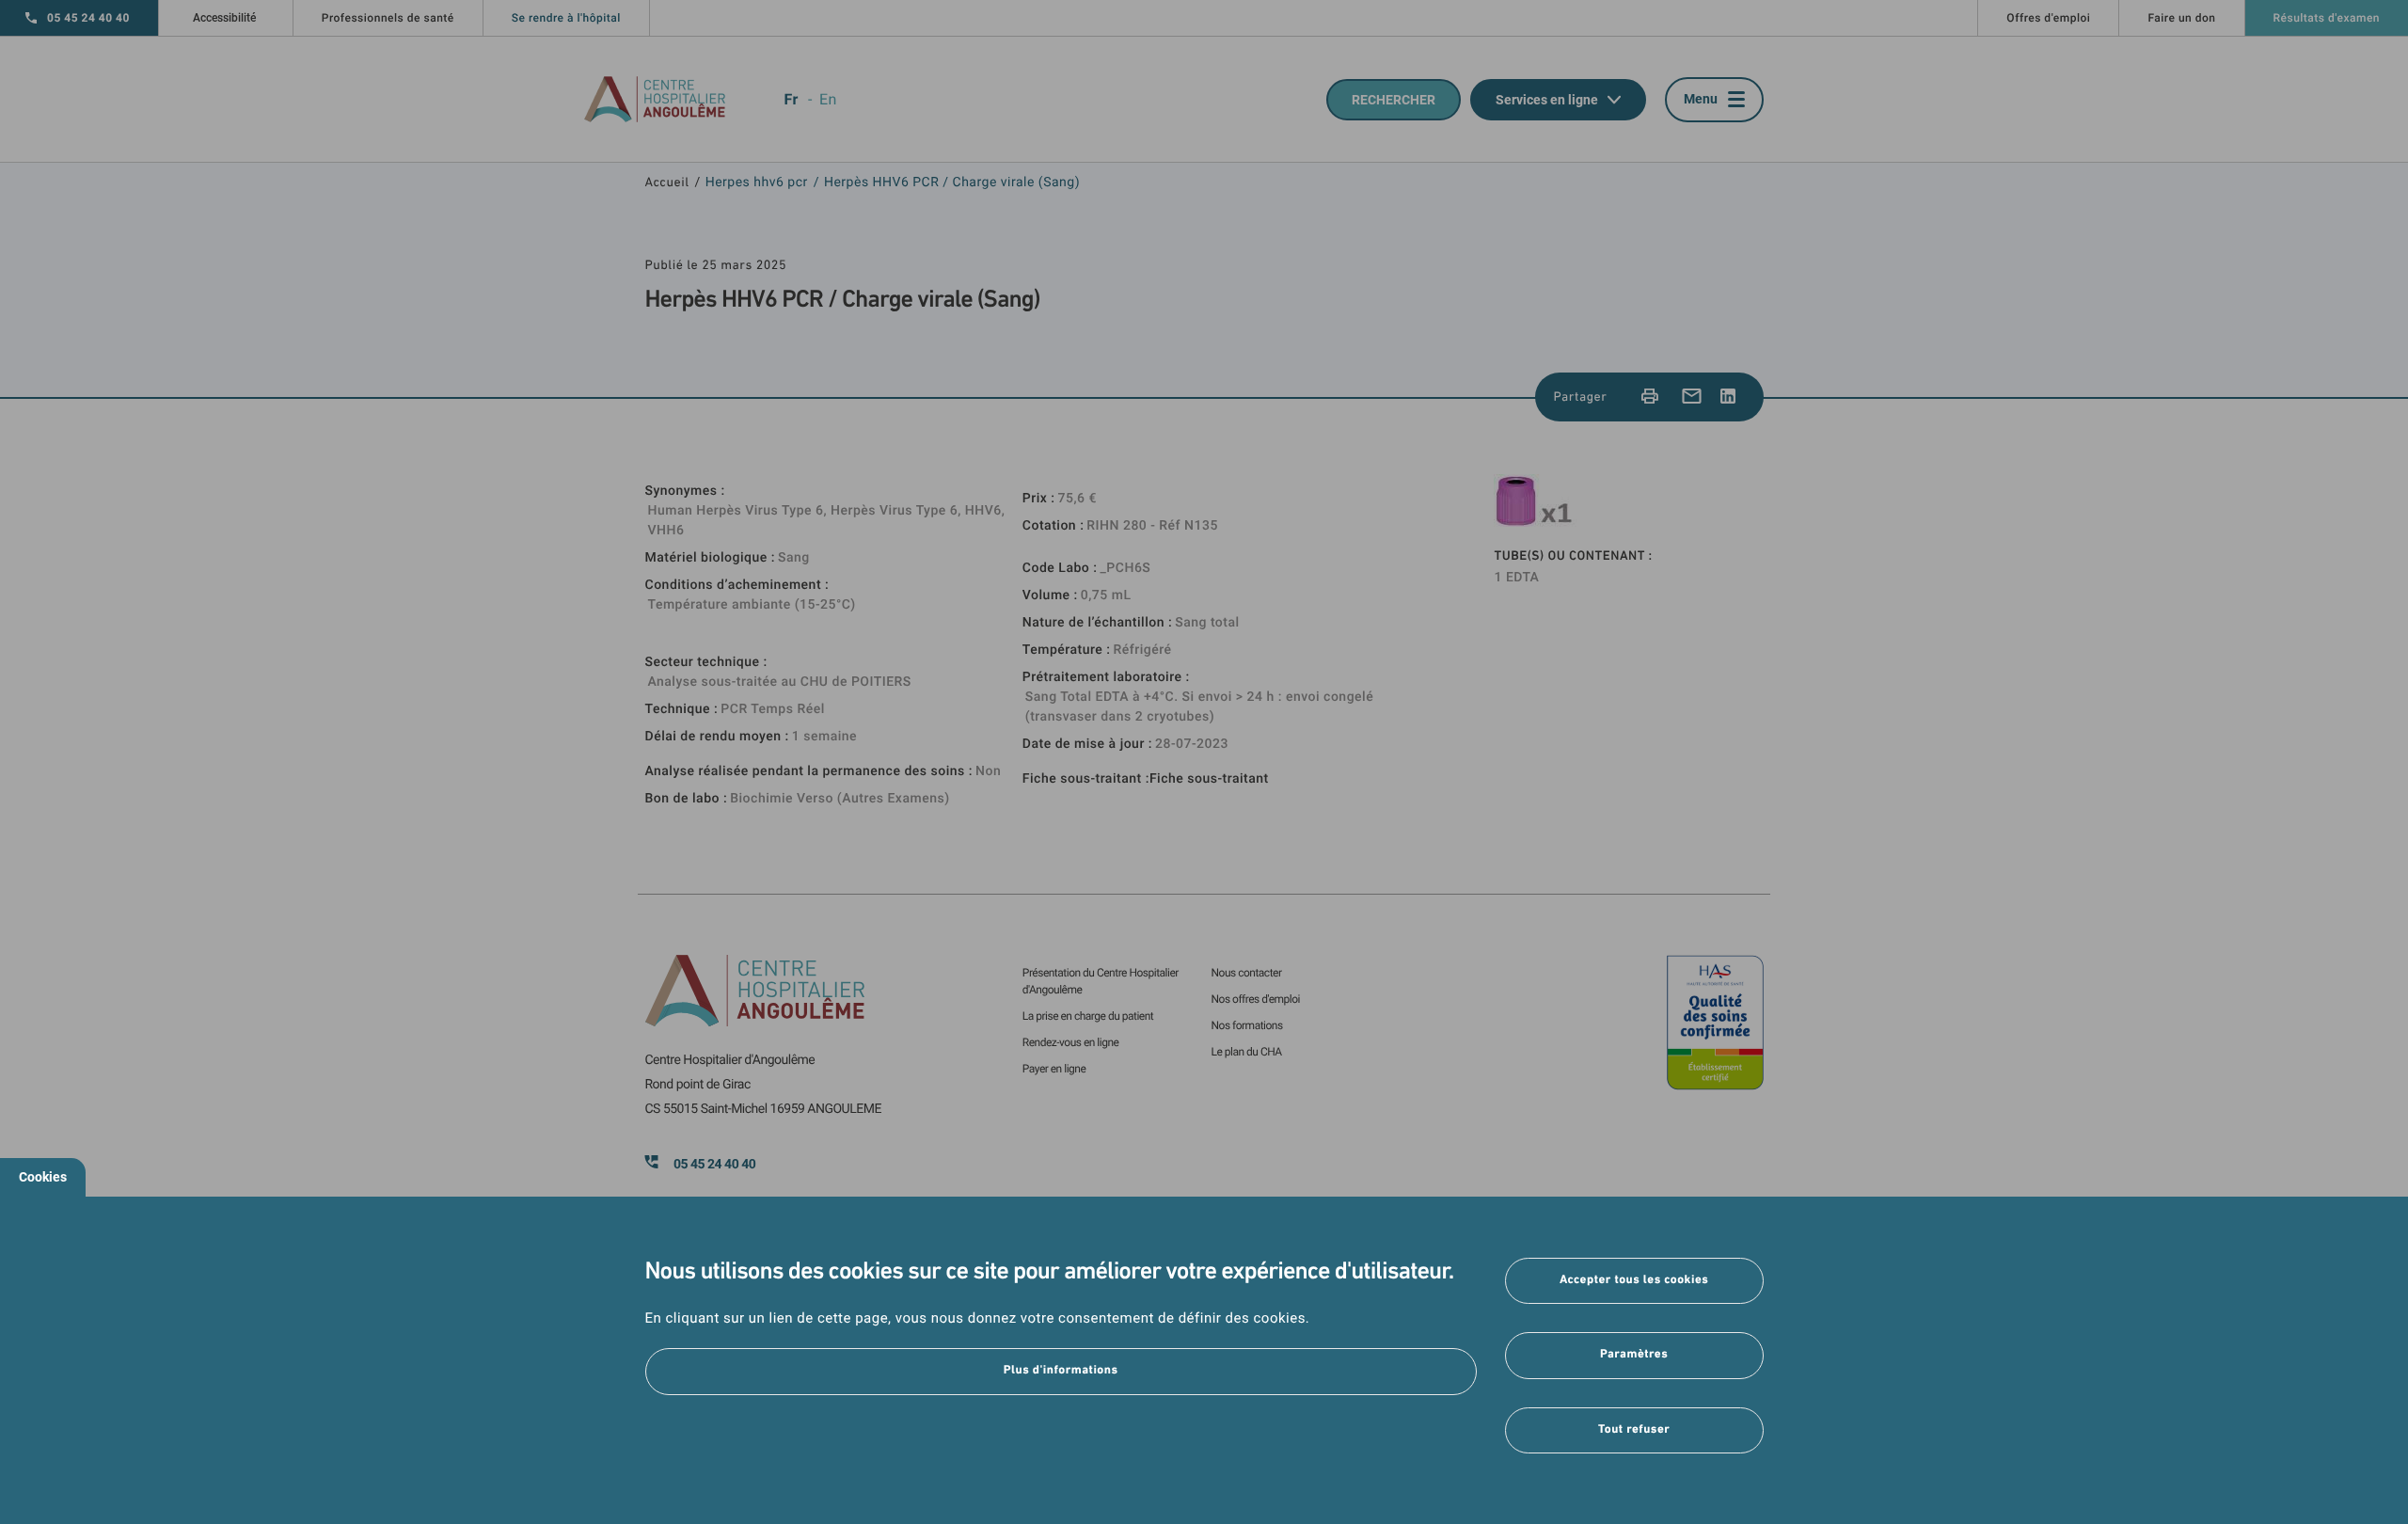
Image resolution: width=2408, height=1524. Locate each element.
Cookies (43, 1177)
